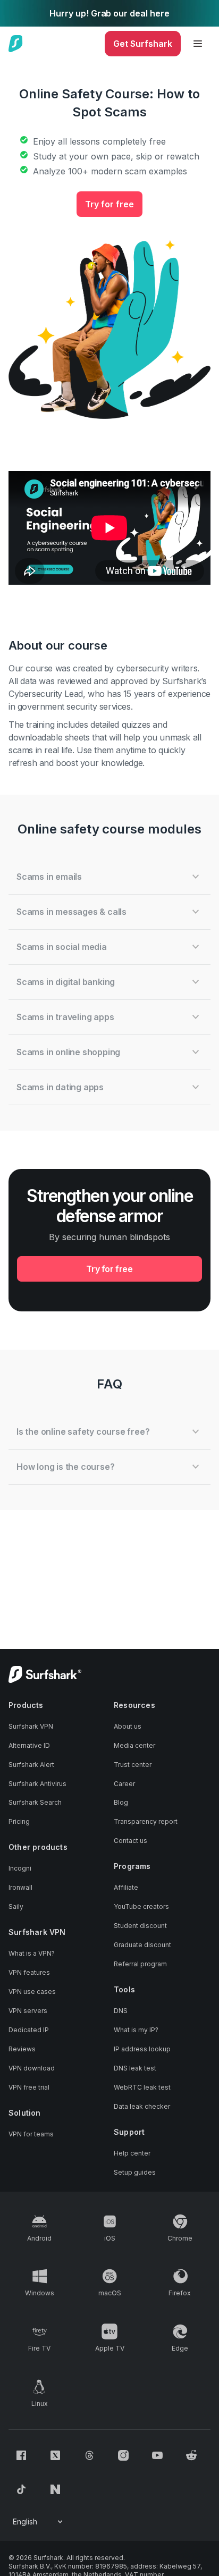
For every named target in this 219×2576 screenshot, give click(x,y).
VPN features (29, 1972)
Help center (132, 2153)
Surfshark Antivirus (37, 1784)
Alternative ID (29, 1745)
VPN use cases (32, 1992)
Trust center (133, 1765)
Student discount (140, 1926)
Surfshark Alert (31, 1765)
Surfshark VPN (31, 1726)
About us (128, 1726)
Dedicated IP (29, 2030)
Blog (121, 1802)
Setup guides (135, 2172)
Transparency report (146, 1821)
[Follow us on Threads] (89, 2455)
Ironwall (20, 1887)
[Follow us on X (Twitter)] (55, 2455)
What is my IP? (136, 2030)
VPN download (32, 2068)
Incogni (20, 1868)
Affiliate (126, 1887)
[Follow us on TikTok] (21, 2489)
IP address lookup (142, 2049)
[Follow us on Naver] (55, 2489)
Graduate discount (142, 1945)
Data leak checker (142, 2106)
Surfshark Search (35, 1802)
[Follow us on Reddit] (191, 2455)
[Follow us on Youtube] (157, 2455)
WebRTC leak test (142, 2087)
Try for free (109, 204)
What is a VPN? (32, 1953)
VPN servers (28, 2011)
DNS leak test (135, 2068)
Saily (16, 1906)
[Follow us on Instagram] (123, 2455)
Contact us (130, 1841)
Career (124, 1784)
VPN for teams (31, 2134)
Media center (134, 1745)
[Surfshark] (16, 44)
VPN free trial (29, 2087)
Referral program (140, 1964)
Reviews (22, 2049)
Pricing (19, 1821)
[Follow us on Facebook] (21, 2455)
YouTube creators (141, 1906)
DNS (121, 2011)
